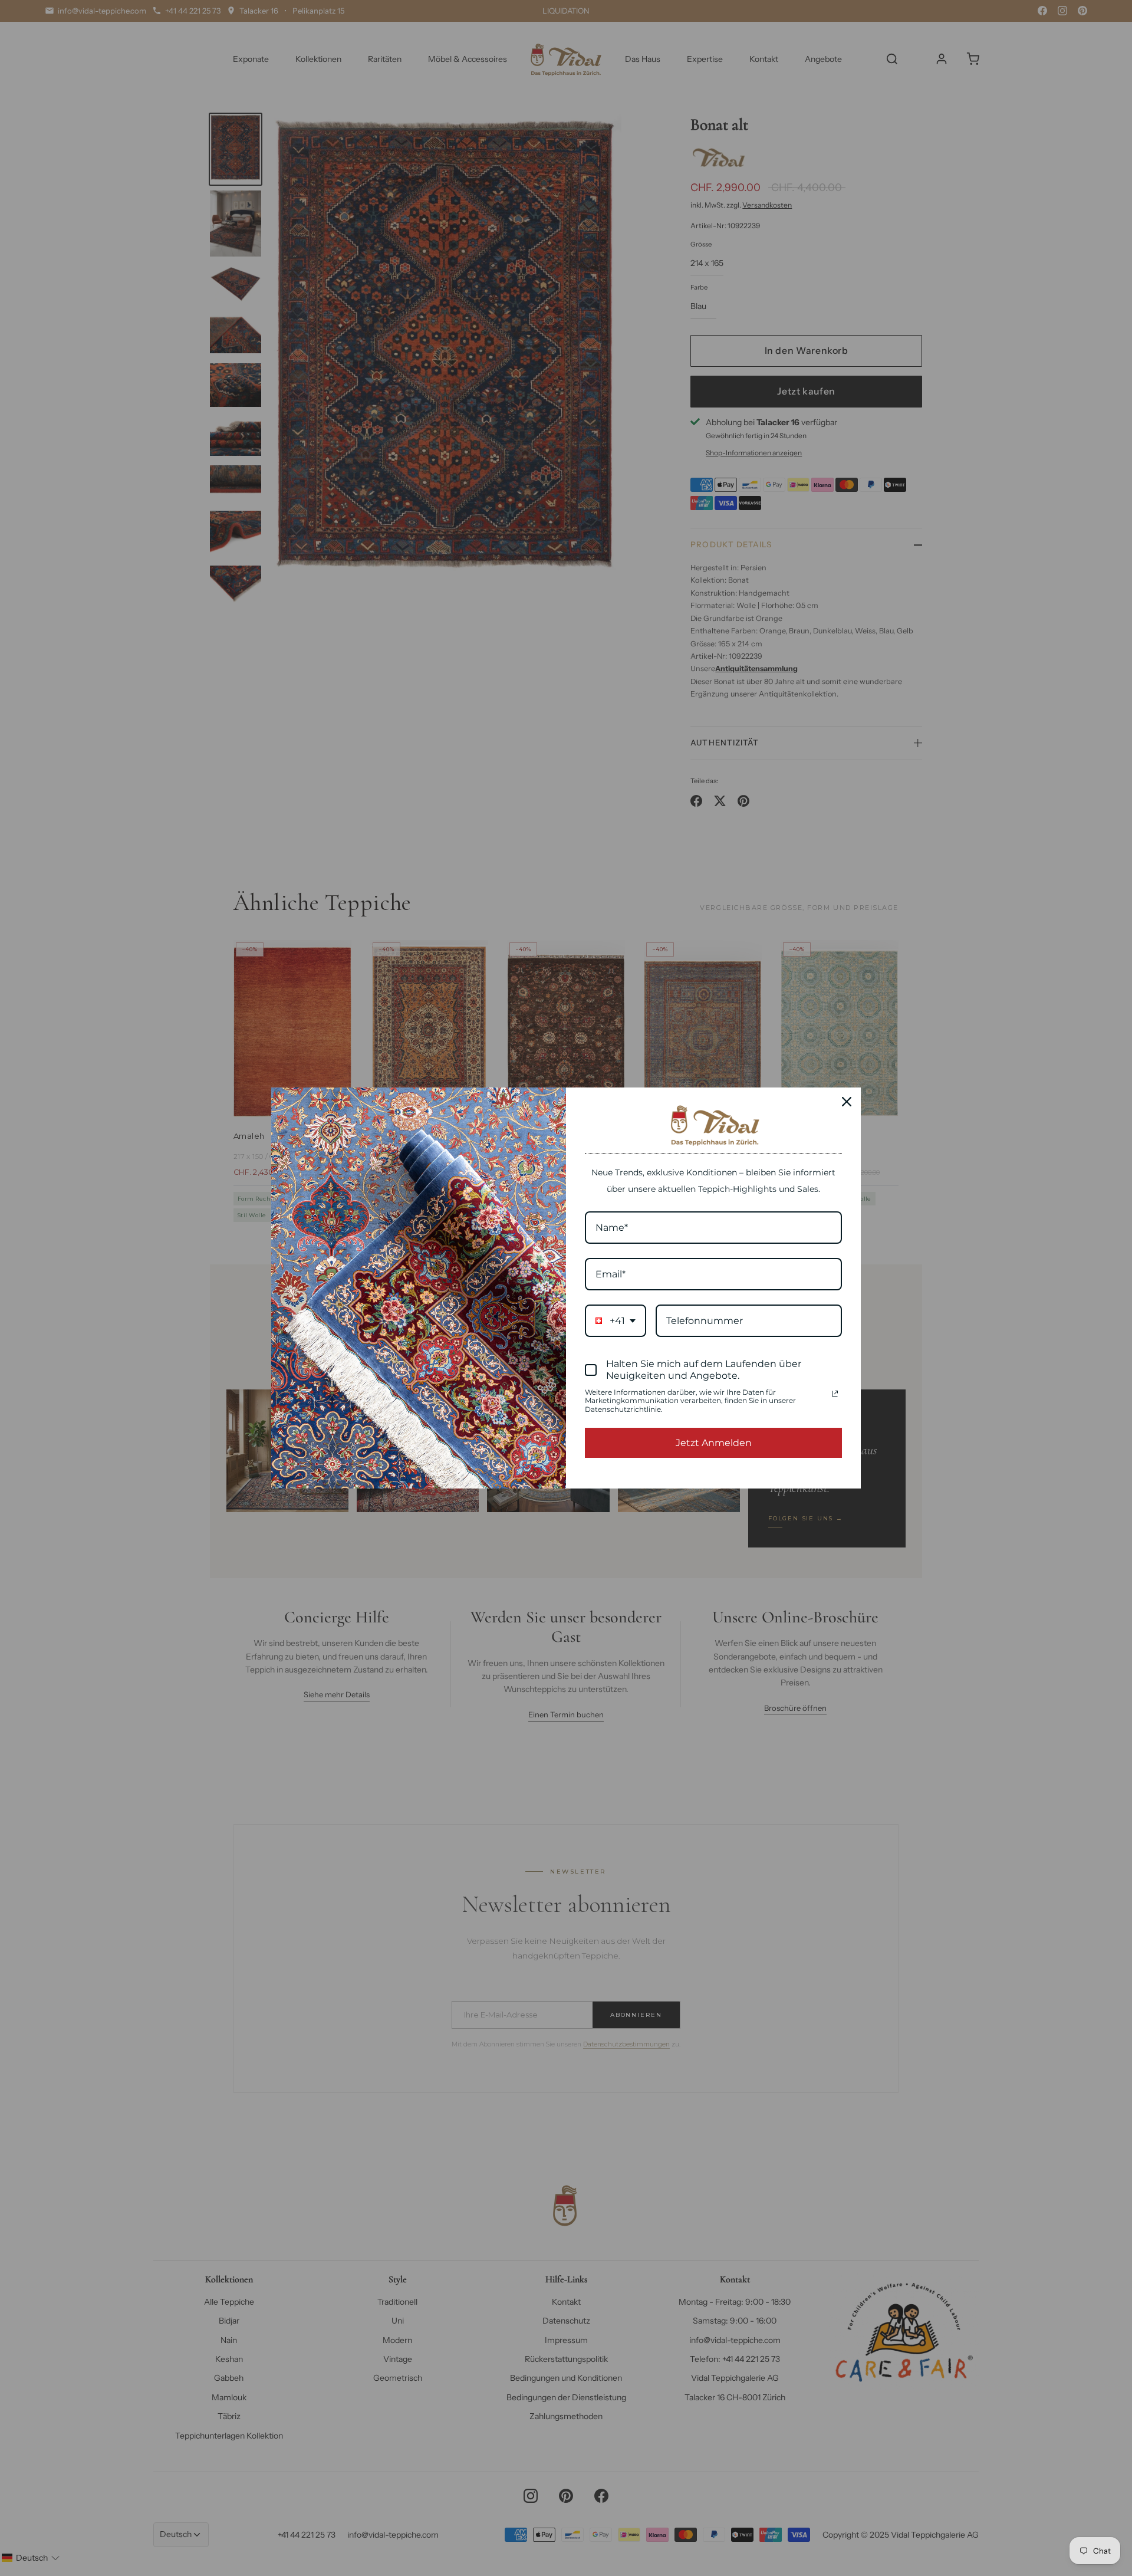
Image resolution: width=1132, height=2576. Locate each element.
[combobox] (616, 1321)
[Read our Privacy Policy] (835, 1394)
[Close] (847, 1102)
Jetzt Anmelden (714, 1443)
